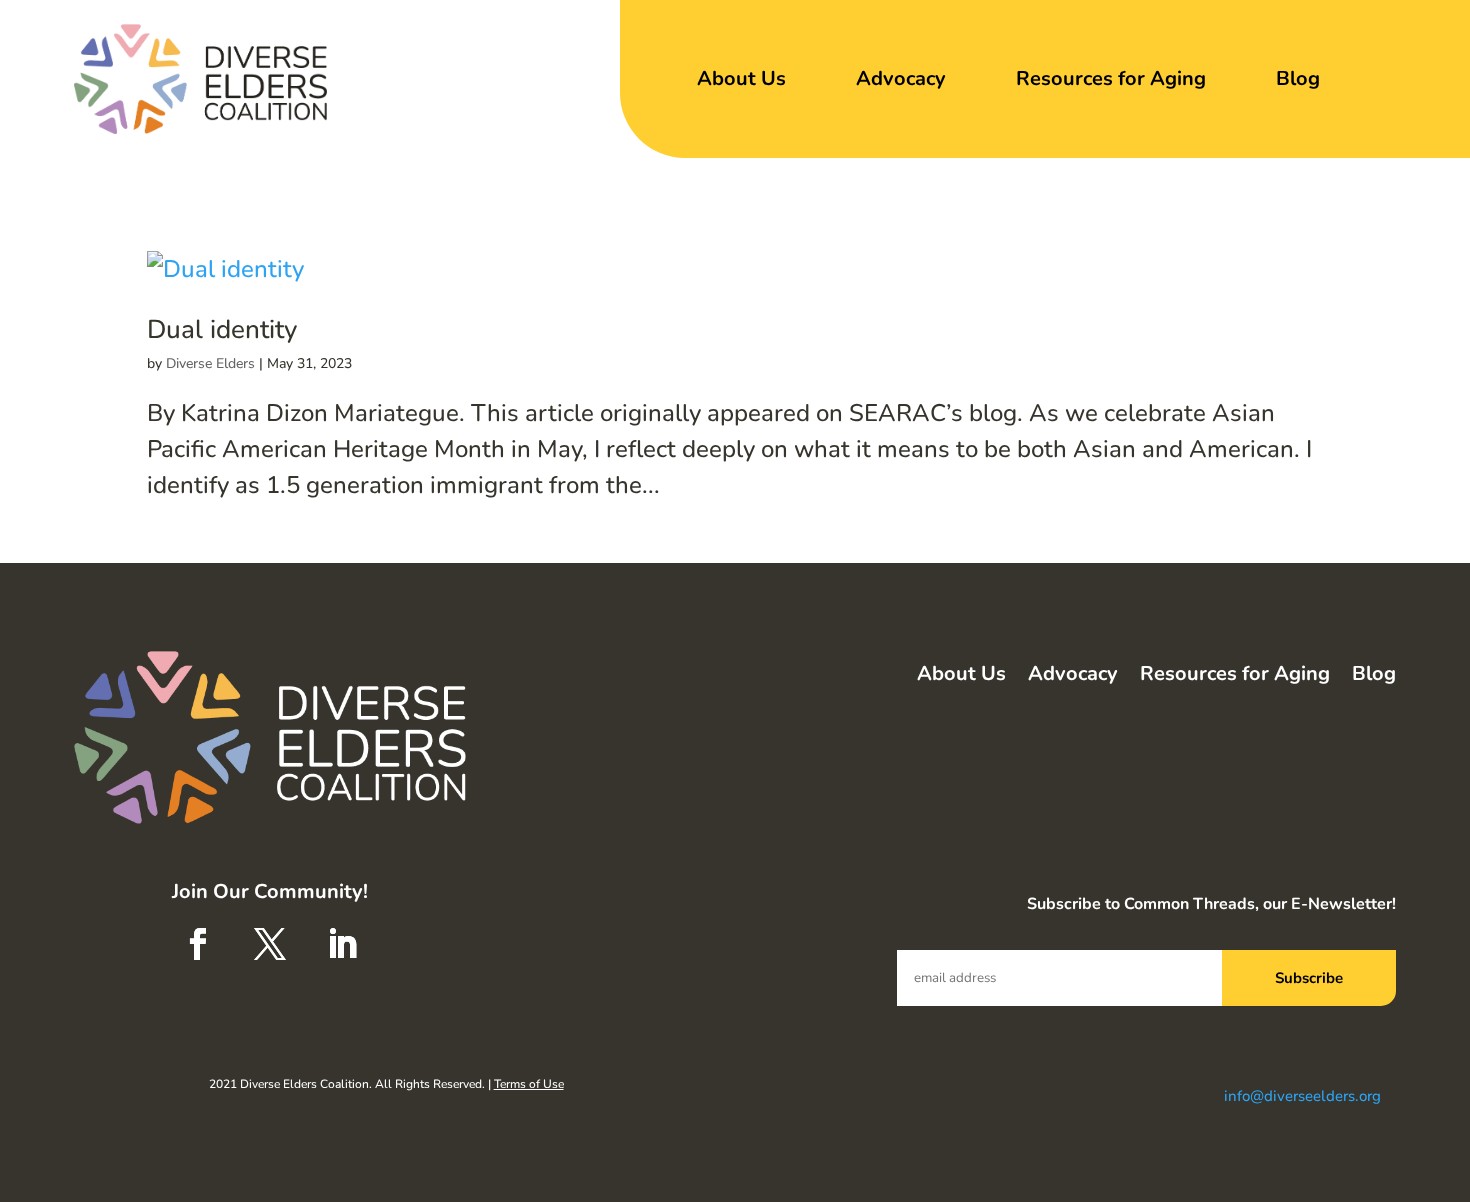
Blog (1298, 78)
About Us (741, 78)
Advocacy (901, 78)
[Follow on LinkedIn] (342, 944)
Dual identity (222, 329)
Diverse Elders (210, 363)
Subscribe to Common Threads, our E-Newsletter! (1211, 904)
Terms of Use (529, 1084)
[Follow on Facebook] (198, 944)
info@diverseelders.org (1302, 1096)
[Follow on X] (270, 944)
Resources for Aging (1111, 78)
